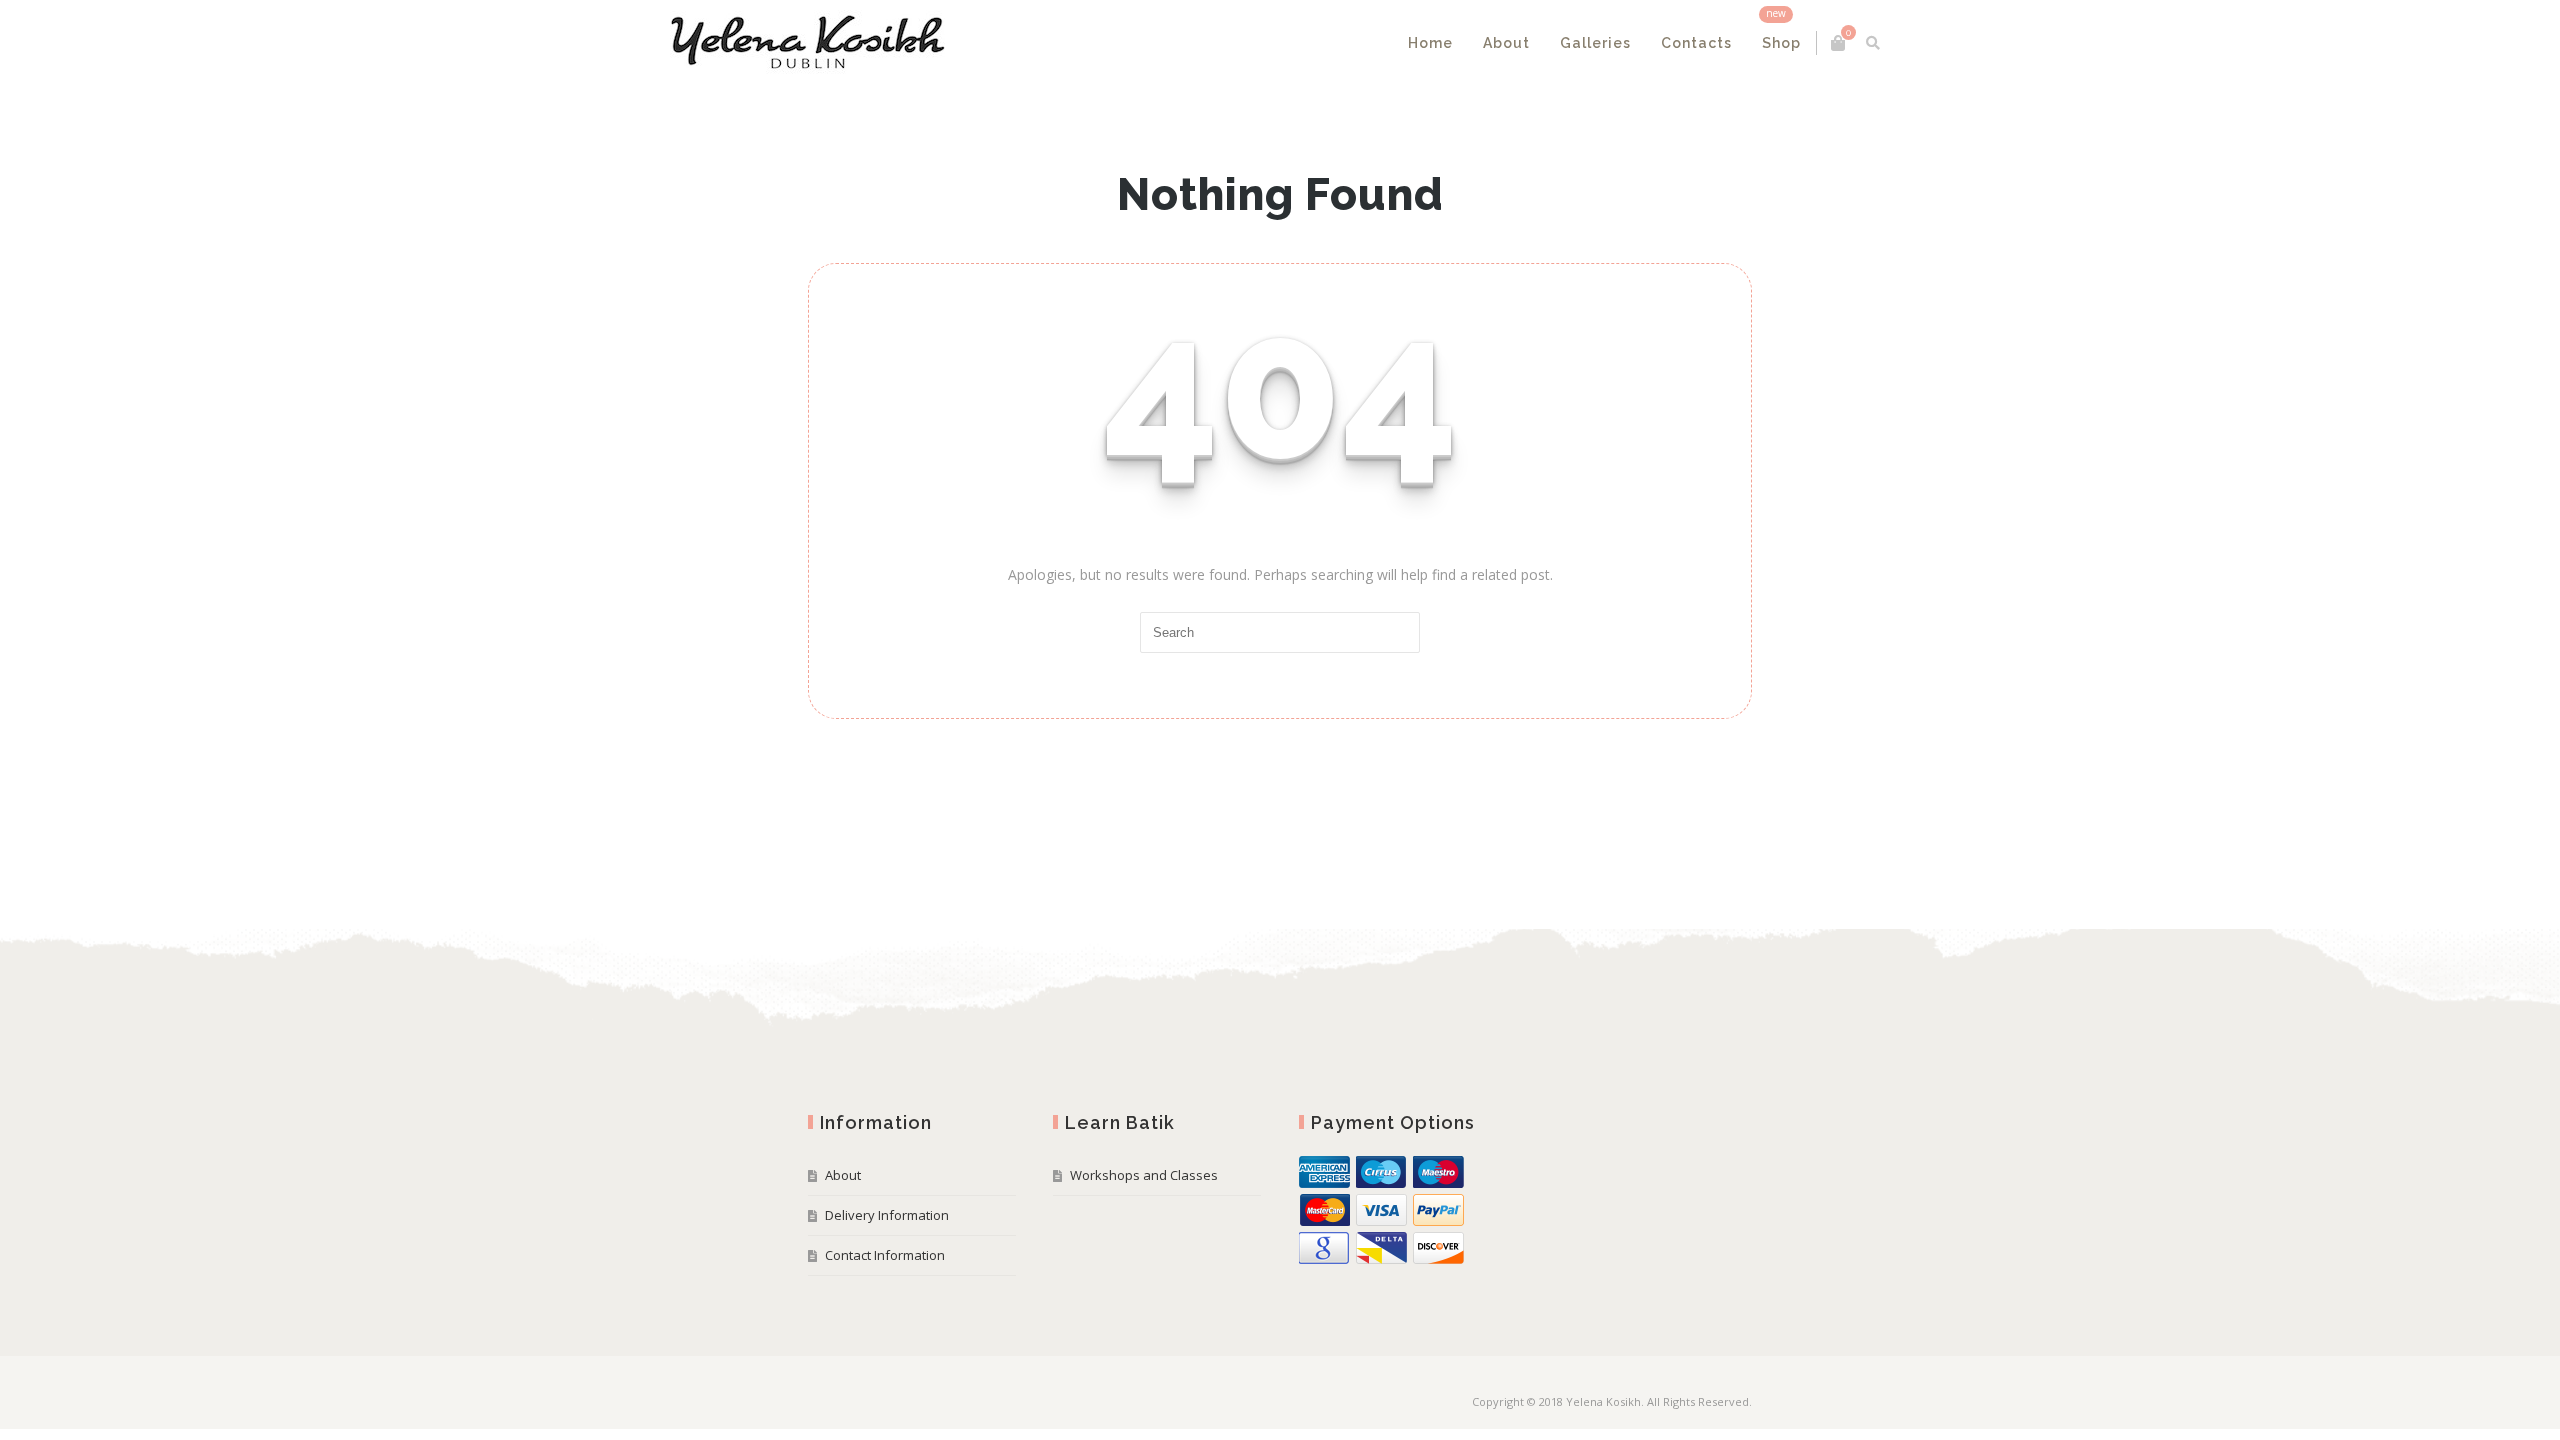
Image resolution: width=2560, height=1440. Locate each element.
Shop (1643, 43)
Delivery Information (887, 1215)
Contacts (1558, 43)
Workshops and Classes (1144, 1175)
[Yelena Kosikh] (945, 43)
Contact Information (885, 1255)
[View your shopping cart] (1700, 43)
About (1368, 43)
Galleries (1457, 43)
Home (1292, 43)
